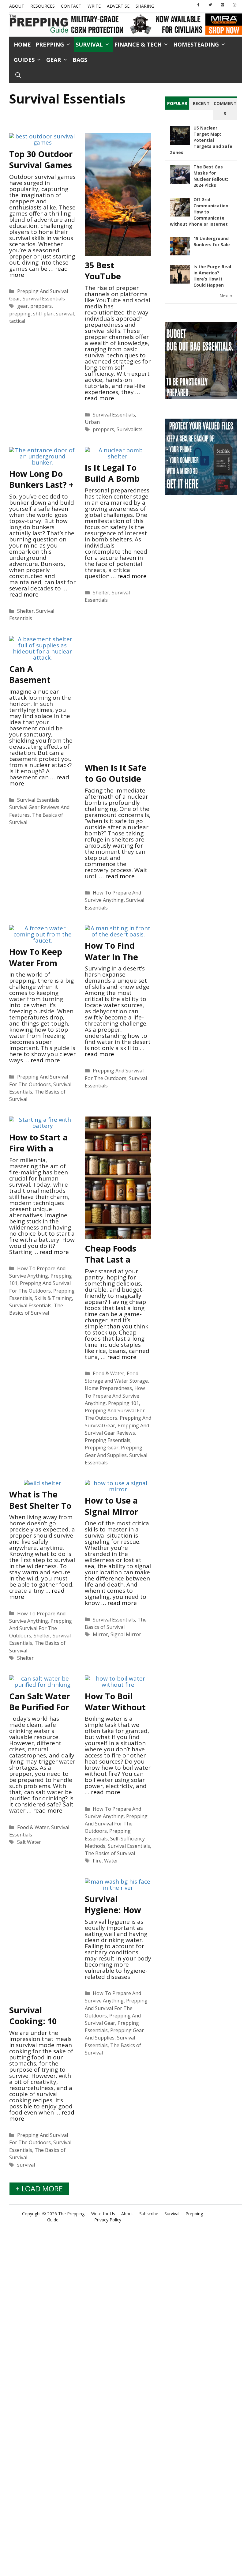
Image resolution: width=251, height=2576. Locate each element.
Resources (43, 6)
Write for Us (103, 2214)
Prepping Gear (102, 1448)
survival (65, 314)
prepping (20, 314)
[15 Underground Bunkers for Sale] (180, 255)
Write (94, 6)
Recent (201, 103)
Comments (225, 109)
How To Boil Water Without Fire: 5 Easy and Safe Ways (116, 1713)
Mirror (100, 1634)
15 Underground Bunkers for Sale (212, 241)
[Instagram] (234, 5)
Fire (97, 1861)
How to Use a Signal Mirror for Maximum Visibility (113, 1517)
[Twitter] (210, 5)
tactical (17, 321)
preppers (41, 306)
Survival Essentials (44, 299)
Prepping (50, 44)
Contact (71, 6)
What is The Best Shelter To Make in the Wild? (40, 1511)
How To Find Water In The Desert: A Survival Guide (114, 962)
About (17, 6)
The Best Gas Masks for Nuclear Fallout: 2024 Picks (211, 176)
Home (22, 44)
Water (111, 1861)
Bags (80, 60)
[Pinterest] (223, 5)
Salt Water (29, 1842)
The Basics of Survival (110, 1853)
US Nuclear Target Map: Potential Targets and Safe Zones (201, 140)
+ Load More (39, 2188)
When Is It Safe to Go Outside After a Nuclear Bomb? (116, 784)
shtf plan (43, 314)
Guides (24, 60)
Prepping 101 (124, 1403)
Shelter (25, 611)
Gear (54, 60)
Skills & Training (53, 1298)
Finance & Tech (138, 44)
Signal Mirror (126, 1634)
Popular (177, 103)
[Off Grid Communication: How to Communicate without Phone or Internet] (180, 216)
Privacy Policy (108, 2220)
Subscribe (149, 2214)
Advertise (118, 6)
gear (22, 306)
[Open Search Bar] (18, 75)
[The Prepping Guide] (39, 24)
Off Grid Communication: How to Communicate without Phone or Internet (200, 212)
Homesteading (196, 44)
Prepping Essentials (108, 1440)
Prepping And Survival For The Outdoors (41, 1628)
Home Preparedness (108, 1388)
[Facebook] (198, 5)
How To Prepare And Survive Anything (115, 1395)
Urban (92, 422)
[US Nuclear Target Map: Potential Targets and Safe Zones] (180, 144)
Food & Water (109, 1373)
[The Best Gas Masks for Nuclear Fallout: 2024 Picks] (180, 183)
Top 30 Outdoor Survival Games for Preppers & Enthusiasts (41, 170)
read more (99, 398)
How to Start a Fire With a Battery (38, 1148)
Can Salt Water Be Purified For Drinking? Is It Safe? (40, 1713)
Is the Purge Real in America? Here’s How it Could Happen (212, 276)
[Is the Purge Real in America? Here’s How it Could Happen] (180, 283)
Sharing (145, 6)
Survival (89, 44)
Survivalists (130, 429)
